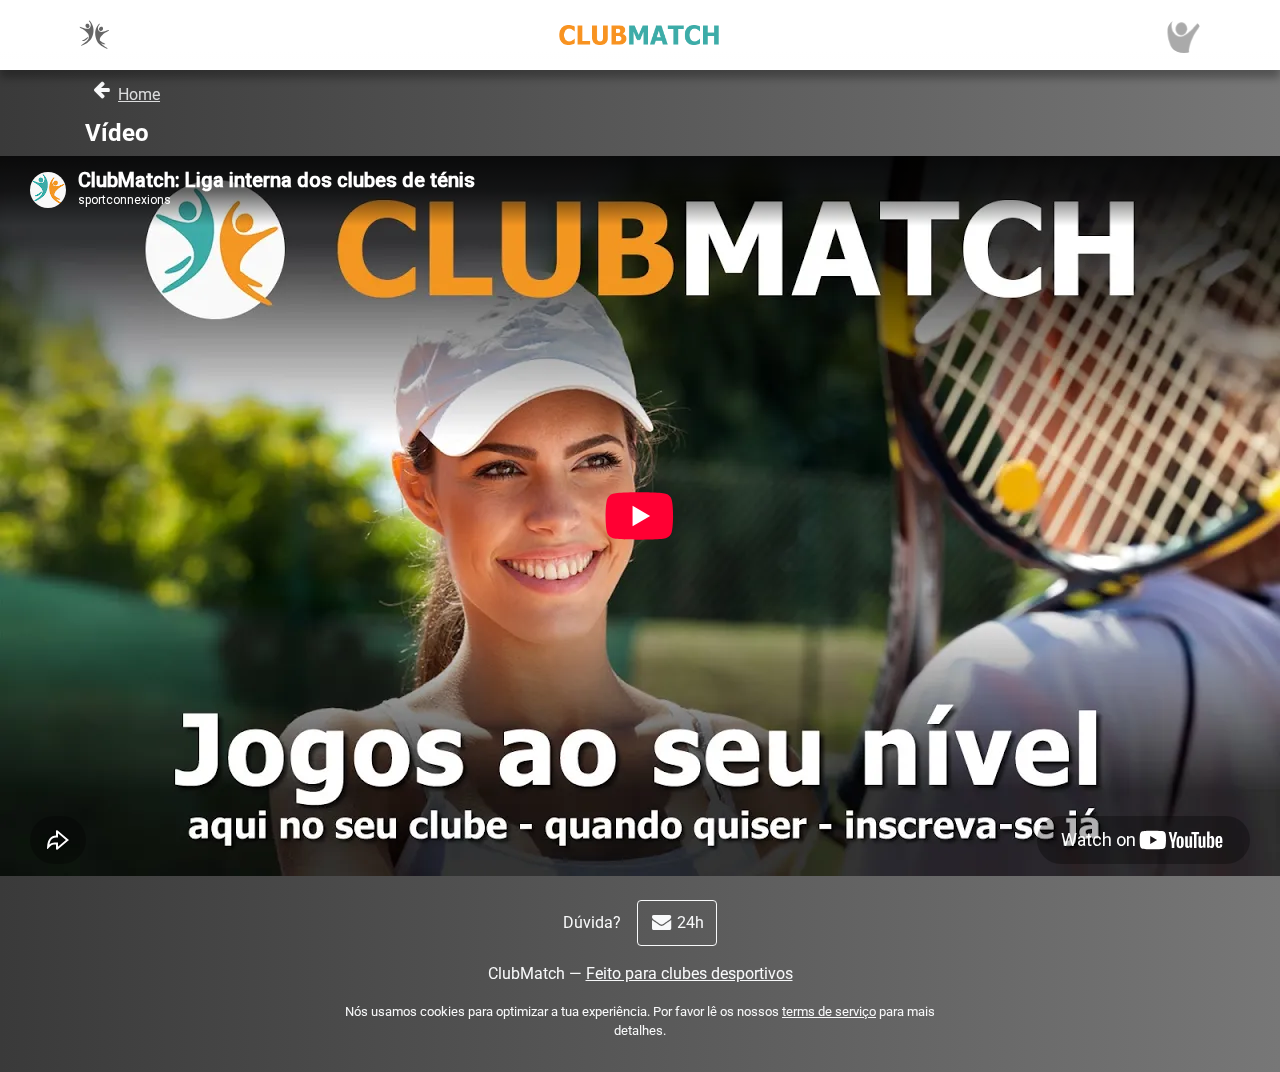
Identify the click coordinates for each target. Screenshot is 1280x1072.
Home (139, 94)
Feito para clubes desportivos (689, 973)
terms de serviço (829, 1011)
